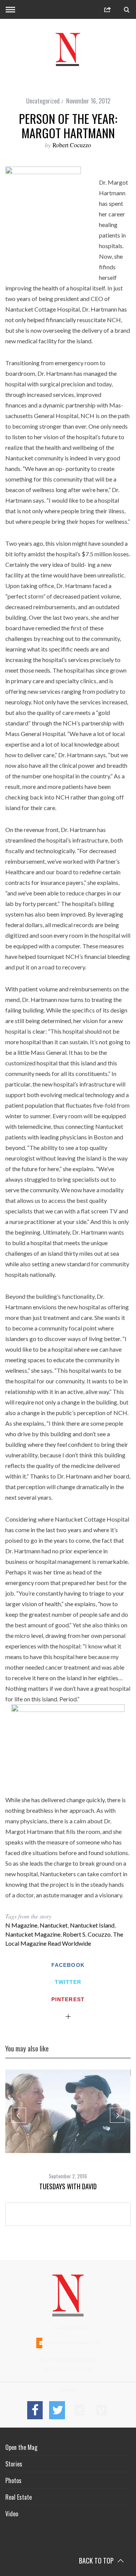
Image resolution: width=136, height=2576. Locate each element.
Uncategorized (43, 101)
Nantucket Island (92, 1925)
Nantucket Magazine (33, 1934)
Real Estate (19, 2497)
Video (12, 2514)
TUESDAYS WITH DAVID (68, 2186)
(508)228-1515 (72, 2328)
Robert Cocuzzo (72, 145)
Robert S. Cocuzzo (87, 1934)
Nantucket (54, 1925)
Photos (13, 2480)
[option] (68, 2130)
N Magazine (21, 1925)
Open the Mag (21, 2447)
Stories (14, 2464)
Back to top (97, 2561)
